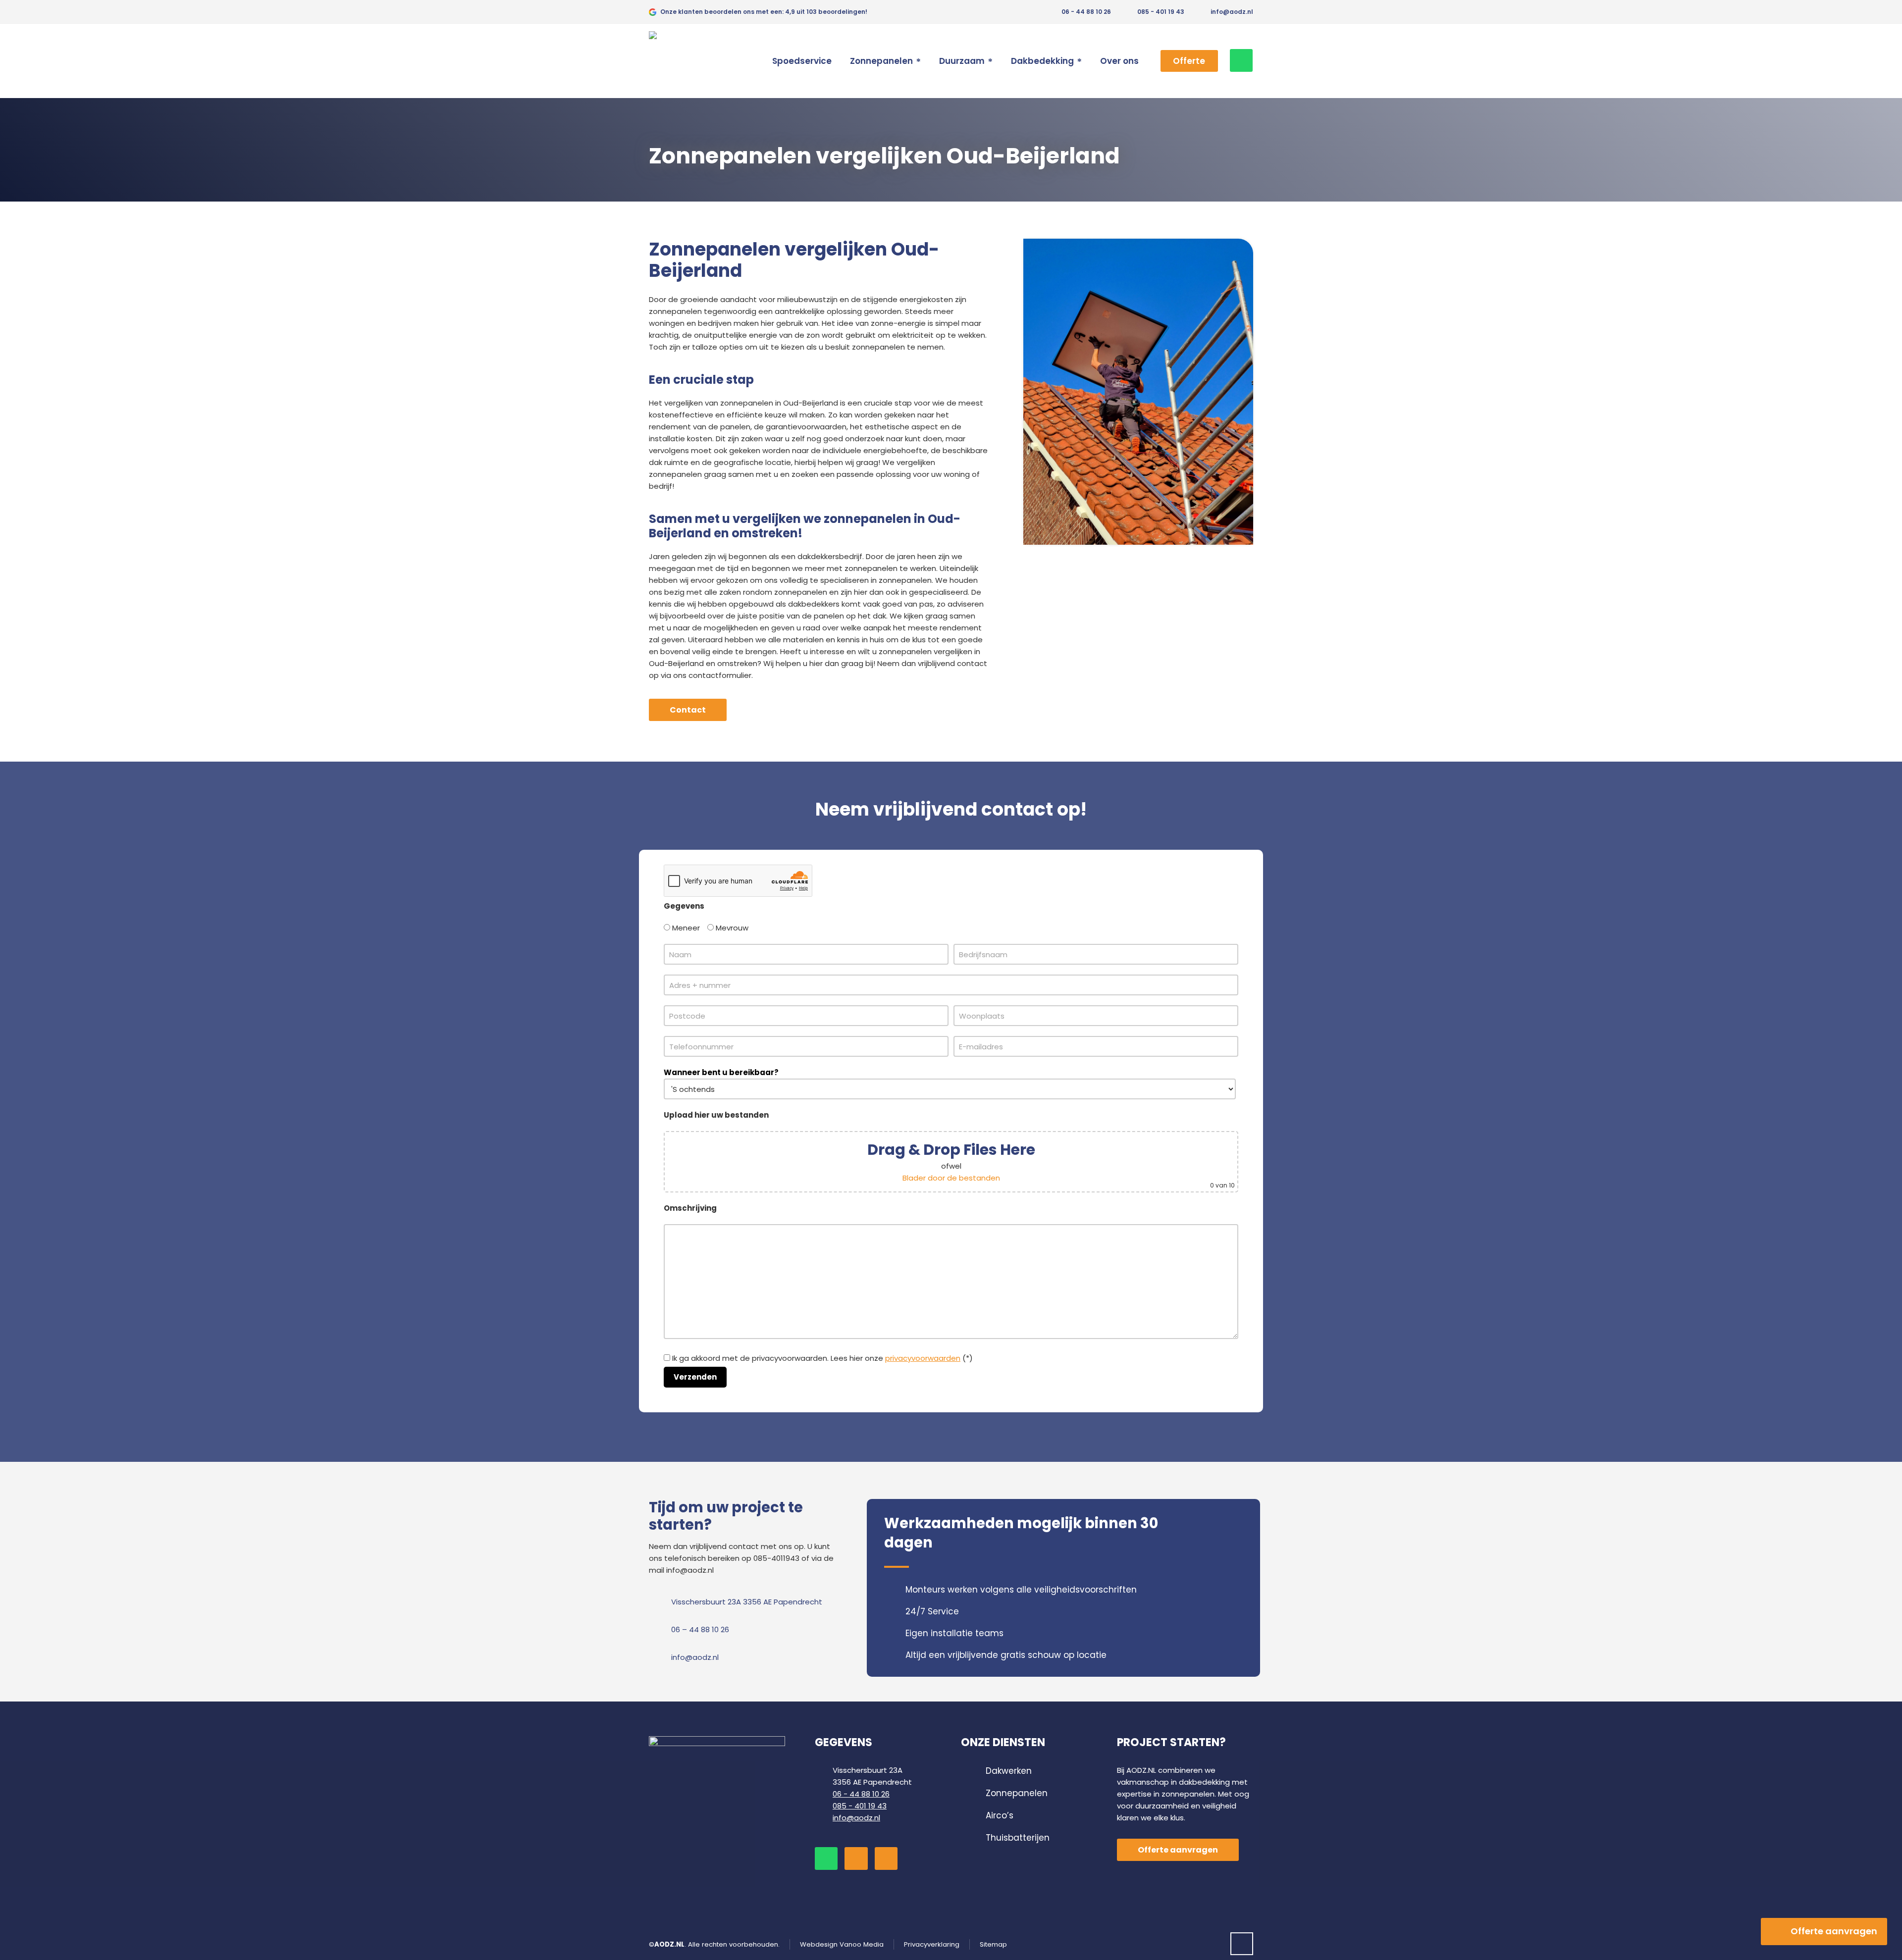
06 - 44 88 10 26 (1085, 12)
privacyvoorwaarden (923, 1358)
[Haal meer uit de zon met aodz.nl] (679, 61)
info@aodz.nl (1231, 12)
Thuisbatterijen (1018, 1838)
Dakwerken (1009, 1771)
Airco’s (1000, 1815)
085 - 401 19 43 (1161, 12)
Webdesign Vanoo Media (842, 1944)
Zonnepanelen (1017, 1793)
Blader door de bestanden (951, 1178)
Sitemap (993, 1944)
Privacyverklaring (932, 1944)
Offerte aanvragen (1834, 1931)
